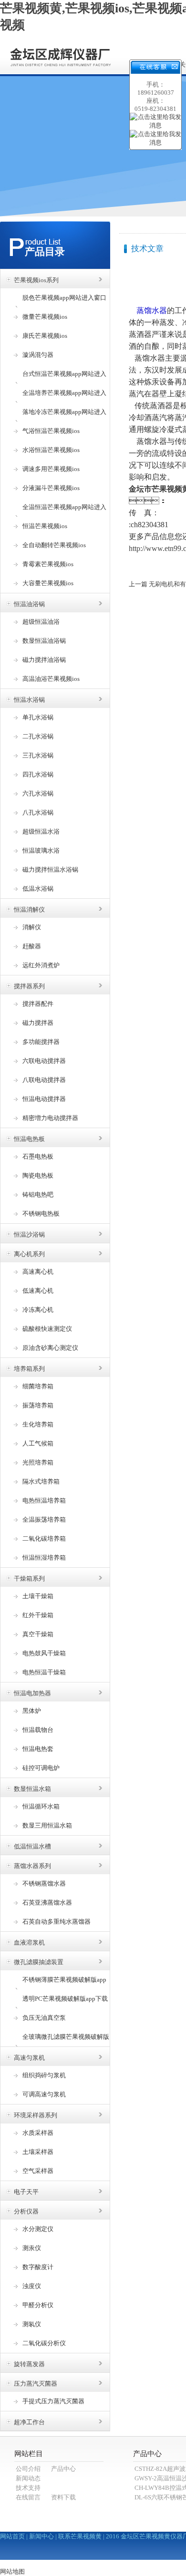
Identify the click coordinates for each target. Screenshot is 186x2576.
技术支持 (28, 2488)
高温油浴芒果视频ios (51, 679)
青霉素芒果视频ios (48, 564)
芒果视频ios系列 (36, 280)
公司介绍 (28, 2469)
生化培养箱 (38, 1424)
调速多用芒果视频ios (51, 469)
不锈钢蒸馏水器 (44, 1883)
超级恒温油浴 (41, 622)
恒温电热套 (38, 1749)
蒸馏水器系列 (32, 1866)
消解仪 (32, 927)
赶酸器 (32, 946)
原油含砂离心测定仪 (50, 1348)
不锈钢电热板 (41, 1214)
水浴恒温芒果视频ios (51, 450)
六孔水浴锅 (38, 793)
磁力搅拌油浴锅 (44, 660)
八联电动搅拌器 (44, 1080)
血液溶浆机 (29, 1942)
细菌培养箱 (38, 1386)
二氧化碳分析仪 (44, 2343)
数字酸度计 (38, 2267)
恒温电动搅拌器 (44, 1099)
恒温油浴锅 (29, 604)
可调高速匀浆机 (44, 2094)
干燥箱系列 (29, 1578)
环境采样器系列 (36, 2115)
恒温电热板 (29, 1139)
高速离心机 (38, 1272)
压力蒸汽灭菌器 (36, 2384)
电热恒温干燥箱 (44, 1672)
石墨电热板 (38, 1156)
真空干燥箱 (38, 1634)
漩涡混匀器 (38, 355)
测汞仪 (32, 2248)
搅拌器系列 (29, 986)
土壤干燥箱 (38, 1596)
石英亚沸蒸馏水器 (47, 1903)
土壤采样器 (38, 2152)
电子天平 (26, 2192)
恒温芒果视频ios (45, 526)
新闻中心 (41, 2536)
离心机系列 (29, 1254)
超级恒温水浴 (41, 831)
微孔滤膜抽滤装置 (39, 1962)
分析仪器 (26, 2211)
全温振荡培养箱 (44, 1519)
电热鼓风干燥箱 (44, 1653)
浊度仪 (32, 2286)
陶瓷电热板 (38, 1175)
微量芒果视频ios (45, 317)
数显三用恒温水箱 (47, 1825)
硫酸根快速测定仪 (47, 1329)
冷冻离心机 (38, 1310)
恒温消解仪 (29, 909)
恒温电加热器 (32, 1693)
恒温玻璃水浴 (41, 850)
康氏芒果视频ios (45, 336)
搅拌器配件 (38, 1004)
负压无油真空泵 (44, 2018)
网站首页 (12, 2536)
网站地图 (12, 2571)
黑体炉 (32, 1711)
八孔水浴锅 (38, 812)
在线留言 (28, 2497)
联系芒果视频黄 (80, 2536)
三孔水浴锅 (38, 755)
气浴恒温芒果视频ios (51, 431)
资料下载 (63, 2497)
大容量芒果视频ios (48, 583)
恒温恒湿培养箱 (44, 1558)
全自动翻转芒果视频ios (54, 545)
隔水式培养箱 (41, 1481)
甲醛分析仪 (38, 2305)
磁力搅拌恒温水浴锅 (50, 870)
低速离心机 (38, 1291)
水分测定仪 (38, 2229)
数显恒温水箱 (32, 1789)
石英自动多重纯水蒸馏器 (57, 1922)
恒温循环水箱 (41, 1806)
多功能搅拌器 (41, 1042)
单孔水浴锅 (38, 717)
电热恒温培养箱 (44, 1500)
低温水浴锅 (38, 889)
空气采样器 (38, 2171)
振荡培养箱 (38, 1405)
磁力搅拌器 (38, 1023)
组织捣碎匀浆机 (44, 2075)
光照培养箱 (38, 1462)
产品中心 (63, 2469)
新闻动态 (28, 2478)
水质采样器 (38, 2133)
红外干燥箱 (38, 1615)
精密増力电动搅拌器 (50, 1118)
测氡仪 (32, 2324)
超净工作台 (29, 2422)
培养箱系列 (29, 1369)
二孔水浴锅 (38, 736)
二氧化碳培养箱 (44, 1539)
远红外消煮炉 (41, 965)
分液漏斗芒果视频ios (51, 488)
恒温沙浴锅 (29, 1234)
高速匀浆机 (29, 2058)
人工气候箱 (38, 1443)
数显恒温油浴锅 (44, 641)
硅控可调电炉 (41, 1768)
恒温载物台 (38, 1730)
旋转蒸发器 (29, 2364)
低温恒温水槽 (32, 1846)
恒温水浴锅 (29, 700)
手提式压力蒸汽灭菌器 (53, 2401)
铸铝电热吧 (38, 1195)
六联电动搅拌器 (44, 1061)
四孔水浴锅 (38, 774)
